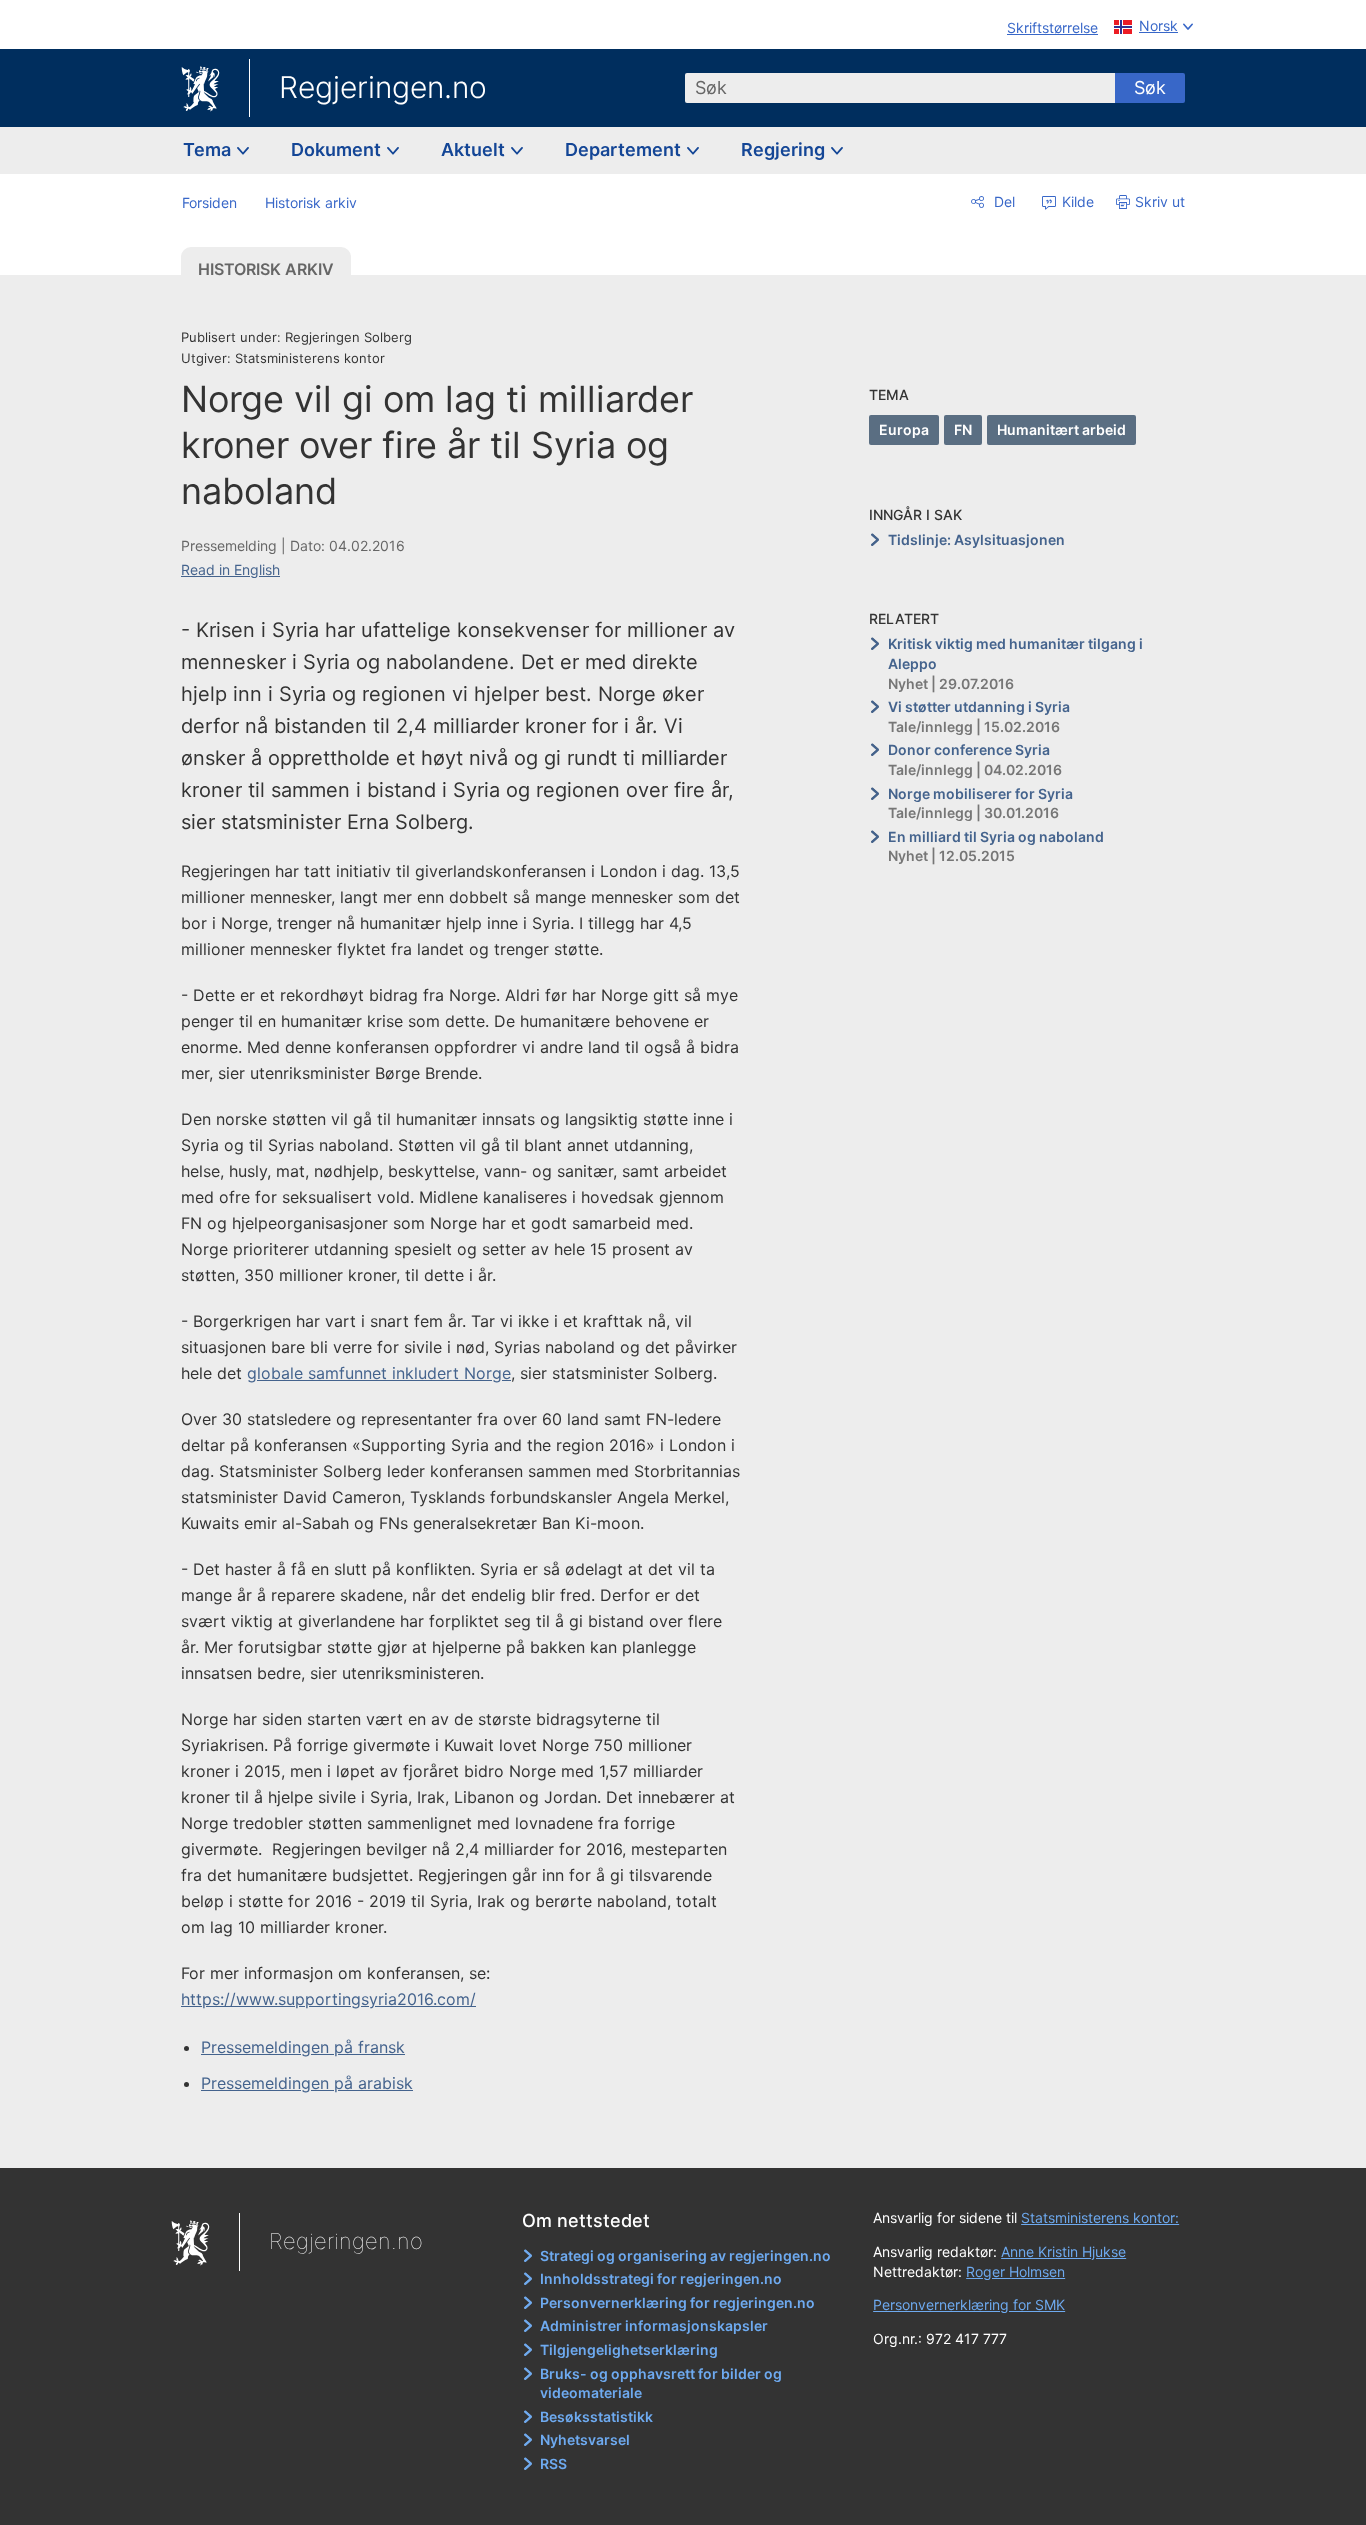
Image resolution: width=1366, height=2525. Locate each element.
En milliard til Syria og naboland (996, 836)
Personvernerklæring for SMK (969, 2304)
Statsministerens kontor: (1100, 2217)
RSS (553, 2463)
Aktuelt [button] (475, 149)
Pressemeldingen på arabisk (307, 2083)
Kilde (1076, 201)
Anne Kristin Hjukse (1063, 2251)
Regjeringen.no (383, 87)
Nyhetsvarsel (585, 2439)
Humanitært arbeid (1061, 429)
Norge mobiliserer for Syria (980, 793)
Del (1002, 201)
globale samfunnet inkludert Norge (379, 1373)
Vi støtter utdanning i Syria (979, 706)
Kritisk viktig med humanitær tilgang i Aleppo (1015, 653)
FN (963, 429)
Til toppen (471, 2139)
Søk (1150, 87)
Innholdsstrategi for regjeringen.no (661, 2278)
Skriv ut (1160, 201)
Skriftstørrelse (1052, 27)
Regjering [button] (785, 149)
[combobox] (900, 88)
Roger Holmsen (1015, 2271)
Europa (904, 429)
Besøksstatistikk (596, 2416)
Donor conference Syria (969, 749)
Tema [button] (209, 149)
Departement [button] (625, 149)
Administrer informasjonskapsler (654, 2325)
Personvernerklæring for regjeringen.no (677, 2302)
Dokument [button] (338, 149)
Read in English (230, 569)
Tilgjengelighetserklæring (629, 2349)
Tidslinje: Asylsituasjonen (976, 539)
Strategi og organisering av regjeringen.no (685, 2255)
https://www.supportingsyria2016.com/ (328, 1999)
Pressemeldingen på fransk (303, 2047)
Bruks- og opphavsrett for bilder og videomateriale (661, 2383)
